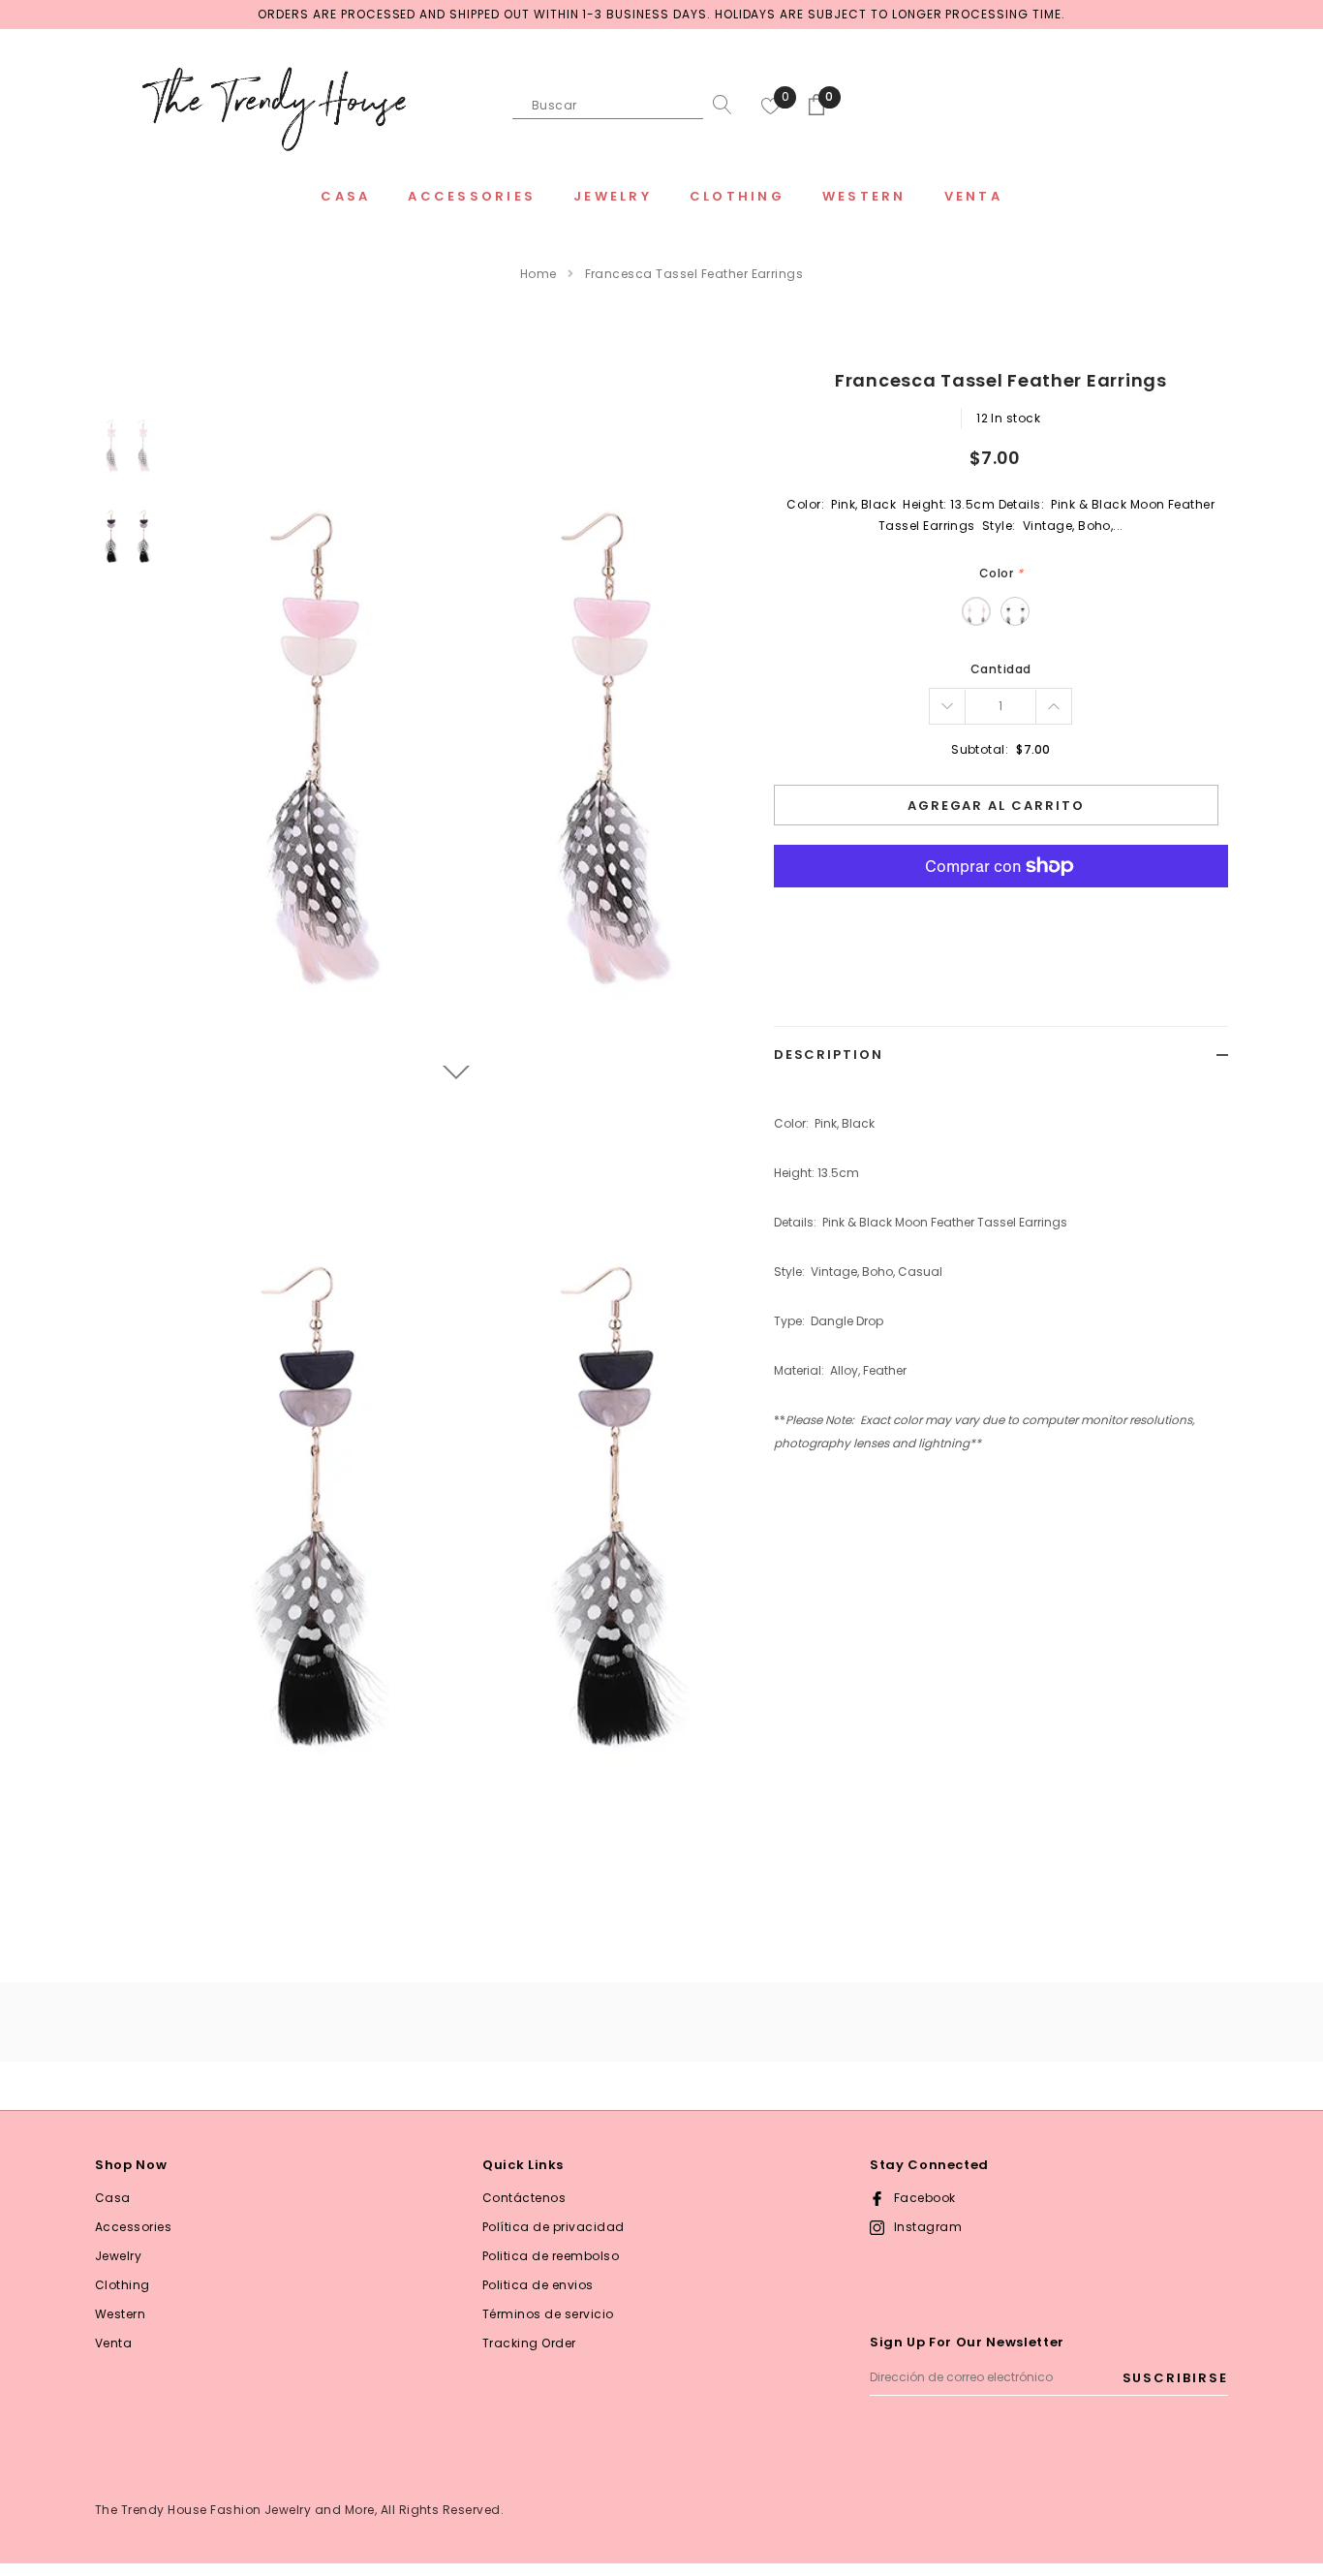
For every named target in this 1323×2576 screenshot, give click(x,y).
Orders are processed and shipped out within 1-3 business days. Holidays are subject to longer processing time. (661, 14)
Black (1015, 611)
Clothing (123, 2285)
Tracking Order (529, 2343)
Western (120, 2314)
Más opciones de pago (1001, 914)
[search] (718, 105)
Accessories (133, 2227)
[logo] (274, 107)
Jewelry (118, 2256)
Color (1001, 573)
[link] (126, 445)
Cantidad (1001, 669)
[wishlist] (771, 105)
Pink (976, 611)
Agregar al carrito (996, 806)
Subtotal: (980, 749)
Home (538, 274)
